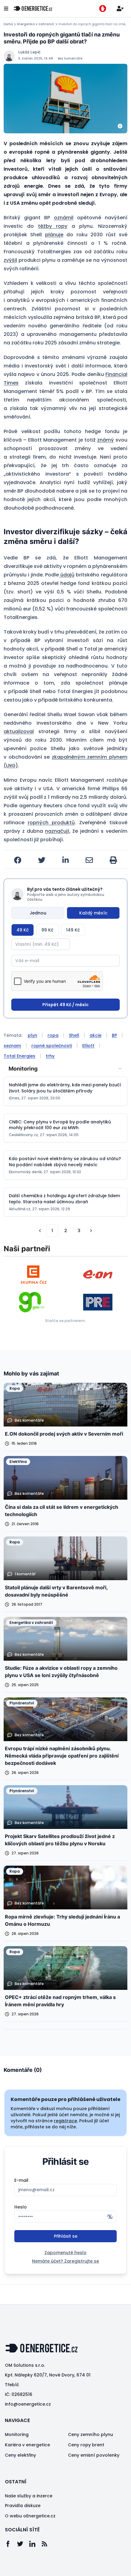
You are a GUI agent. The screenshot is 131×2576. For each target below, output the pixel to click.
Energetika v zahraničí (36, 24)
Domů (8, 24)
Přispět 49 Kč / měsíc (65, 1005)
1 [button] (52, 1231)
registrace (65, 2121)
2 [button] (66, 1231)
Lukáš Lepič (29, 52)
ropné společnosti (52, 1046)
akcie (96, 1035)
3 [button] (79, 1231)
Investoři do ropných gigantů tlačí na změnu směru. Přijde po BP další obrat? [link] (93, 24)
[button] (40, 1231)
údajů (67, 575)
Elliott (88, 1046)
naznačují (57, 831)
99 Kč (47, 930)
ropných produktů (51, 823)
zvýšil (10, 260)
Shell (74, 1035)
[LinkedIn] (35, 2544)
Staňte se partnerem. (65, 1321)
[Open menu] (6, 9)
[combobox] (65, 1069)
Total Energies (19, 1056)
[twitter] (42, 860)
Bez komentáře (70, 58)
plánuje (54, 235)
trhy (50, 1056)
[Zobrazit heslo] (110, 2217)
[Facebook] (11, 2544)
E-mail (21, 2180)
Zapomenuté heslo (65, 2253)
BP (114, 1035)
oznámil (64, 218)
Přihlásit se (66, 2236)
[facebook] (18, 860)
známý (106, 440)
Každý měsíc (93, 913)
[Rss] (48, 2544)
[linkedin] (65, 860)
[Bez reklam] (103, 9)
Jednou (38, 913)
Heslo (21, 2207)
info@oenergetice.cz (28, 2404)
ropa (53, 1035)
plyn (32, 1035)
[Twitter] (23, 2544)
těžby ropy (53, 226)
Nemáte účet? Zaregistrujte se (65, 2261)
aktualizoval (19, 731)
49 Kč (23, 930)
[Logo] (33, 9)
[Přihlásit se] (120, 9)
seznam (12, 1046)
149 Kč (73, 930)
